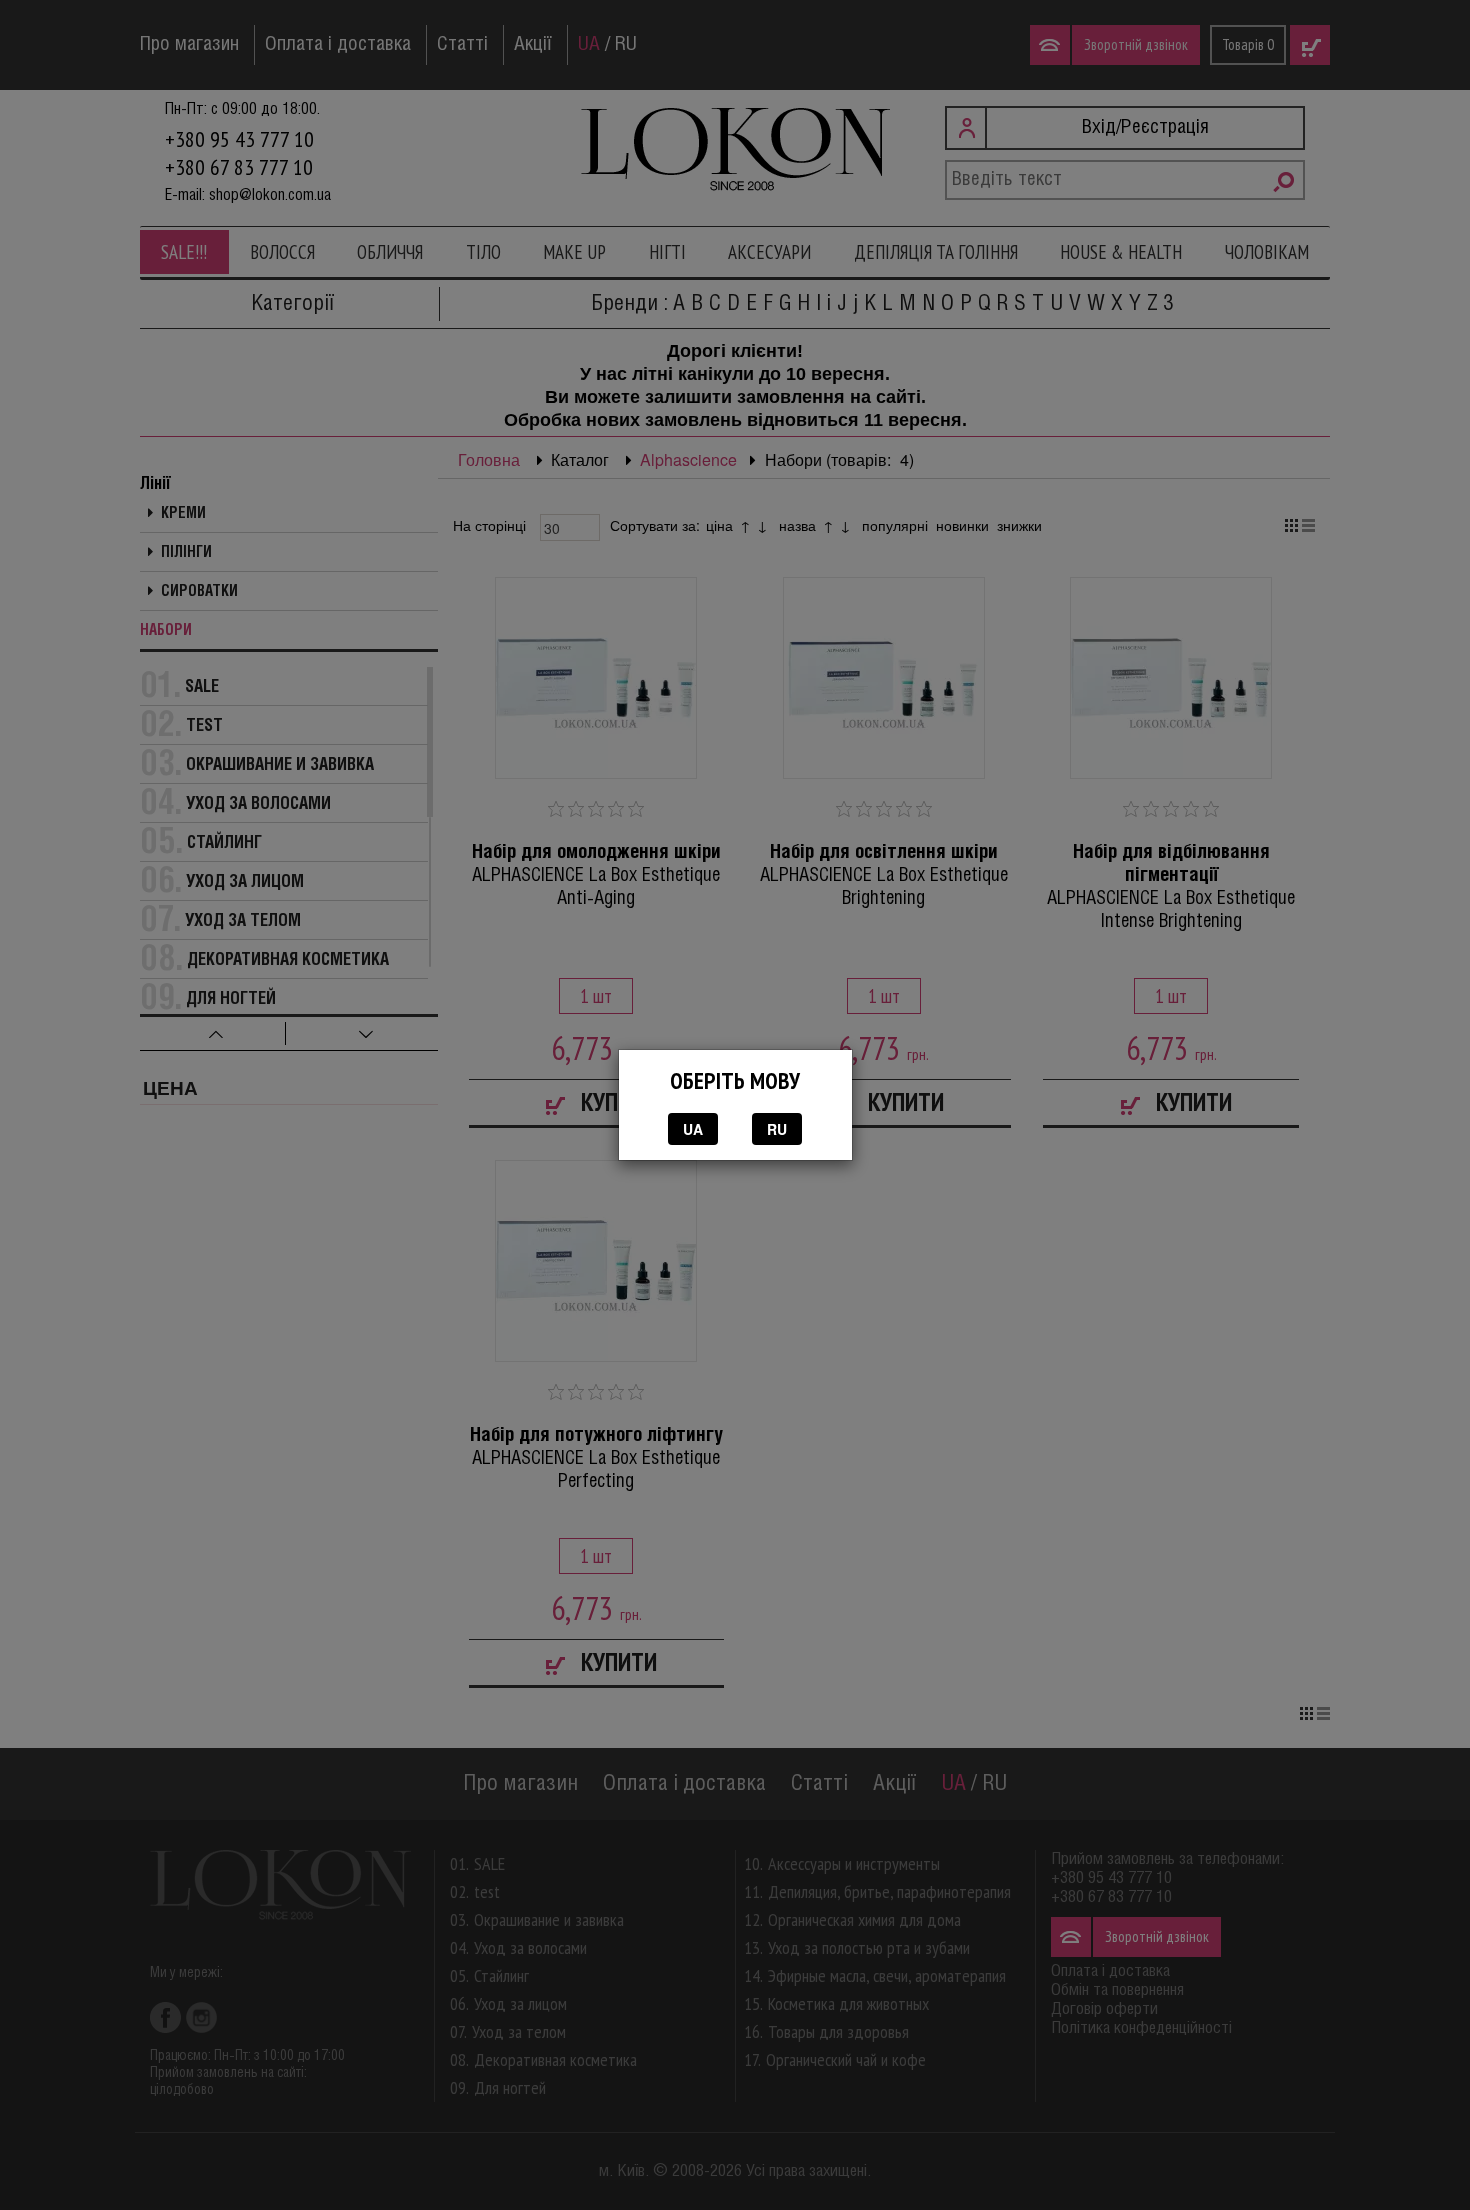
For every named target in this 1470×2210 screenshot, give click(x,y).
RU (777, 1129)
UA (693, 1129)
